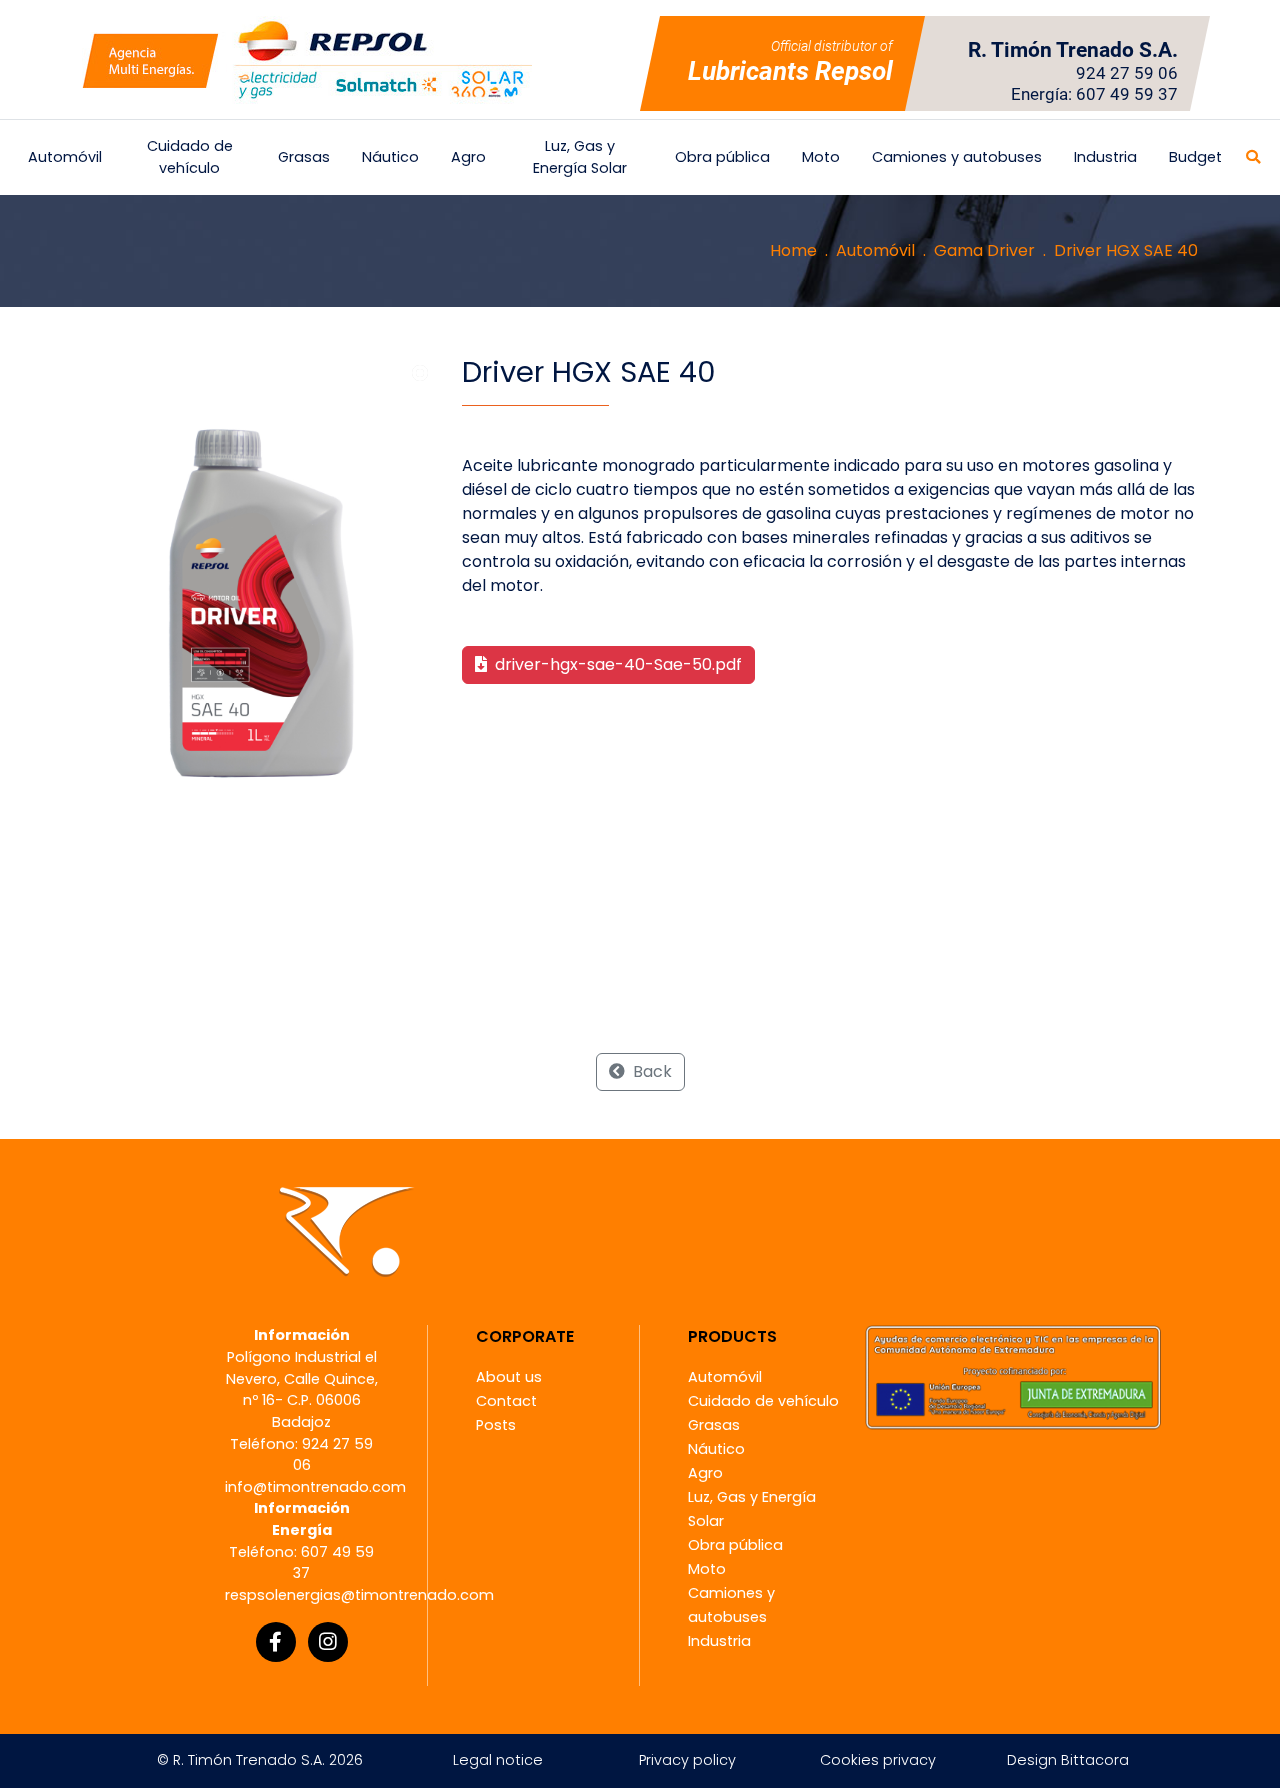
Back (650, 1071)
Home (793, 250)
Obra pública (722, 157)
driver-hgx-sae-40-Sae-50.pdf (616, 664)
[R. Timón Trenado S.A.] (307, 59)
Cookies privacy (878, 1760)
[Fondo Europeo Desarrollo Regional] (1013, 1376)
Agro (468, 157)
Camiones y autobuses (957, 157)
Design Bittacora (1068, 1760)
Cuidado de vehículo (190, 157)
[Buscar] (1253, 158)
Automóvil (65, 157)
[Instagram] (328, 1642)
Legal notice (498, 1760)
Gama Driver (984, 250)
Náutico (390, 157)
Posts (496, 1425)
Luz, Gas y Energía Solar (580, 157)
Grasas (304, 157)
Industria (1105, 157)
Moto (821, 157)
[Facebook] (276, 1642)
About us (509, 1377)
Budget (1195, 157)
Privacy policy (687, 1760)
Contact (506, 1401)
